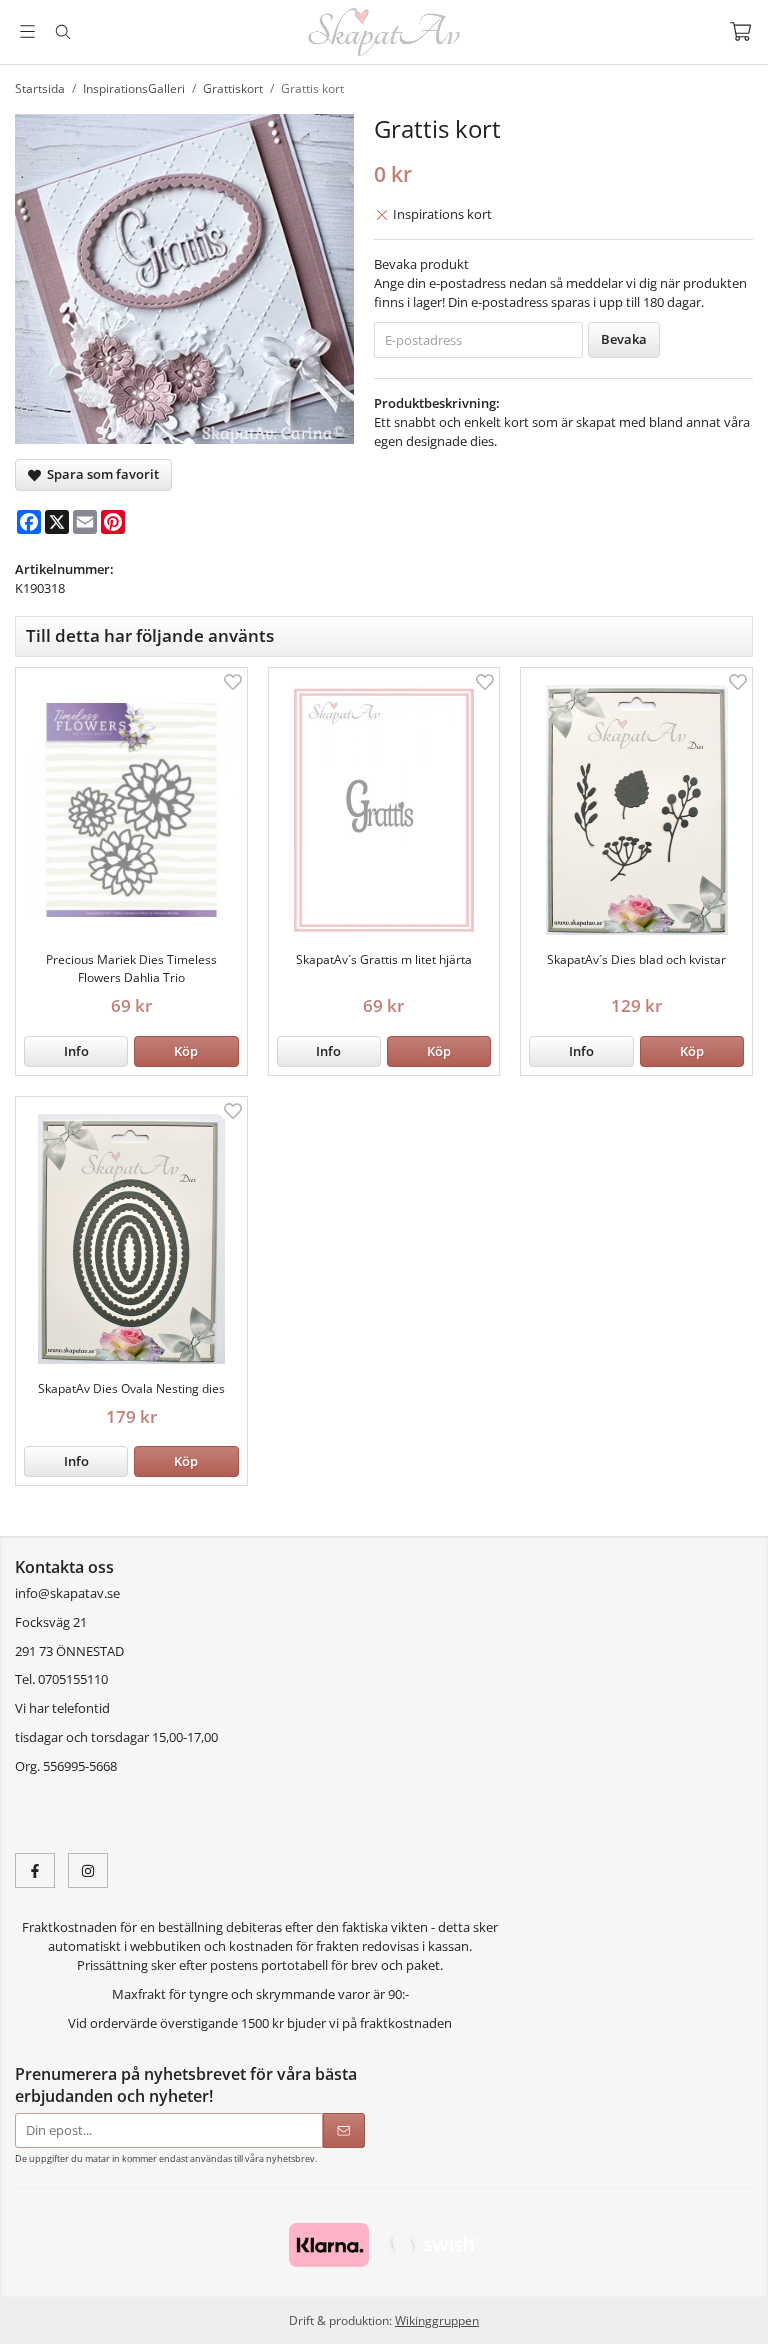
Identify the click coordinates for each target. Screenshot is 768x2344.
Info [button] (76, 1051)
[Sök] (62, 32)
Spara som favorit (100, 474)
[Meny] (27, 31)
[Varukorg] (740, 31)
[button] (186, 1051)
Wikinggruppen (437, 2320)
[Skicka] (344, 2130)
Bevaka (624, 339)
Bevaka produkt (421, 264)
